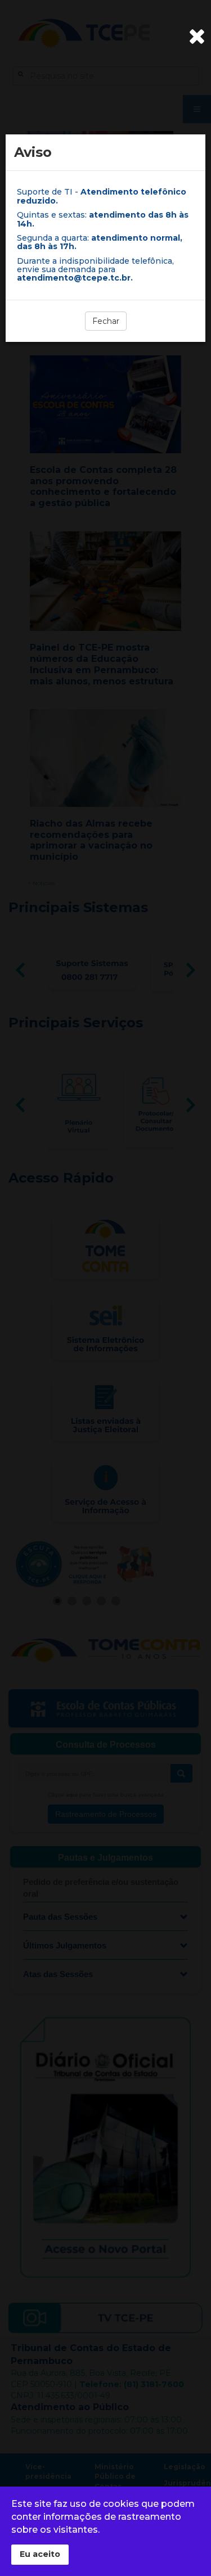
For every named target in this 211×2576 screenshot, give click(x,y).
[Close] (197, 37)
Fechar (106, 321)
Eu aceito (40, 2554)
